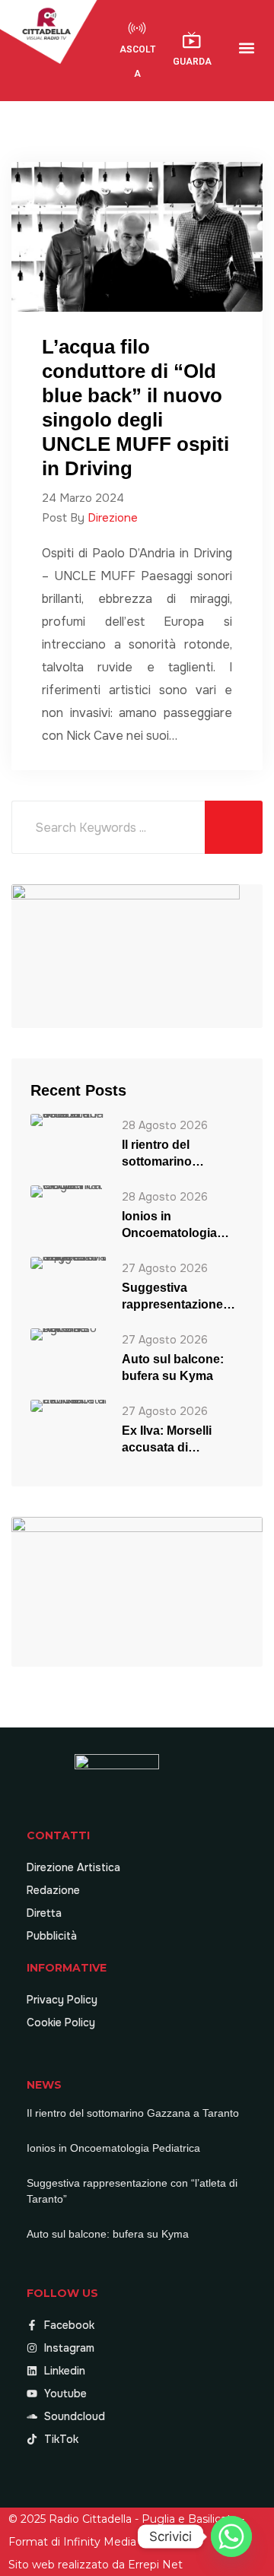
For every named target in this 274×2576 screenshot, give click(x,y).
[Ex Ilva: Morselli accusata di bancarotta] (68, 1405)
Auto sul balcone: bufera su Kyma (173, 1367)
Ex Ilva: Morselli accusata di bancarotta (167, 1440)
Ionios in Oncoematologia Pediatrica (169, 1226)
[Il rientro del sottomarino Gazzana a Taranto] (68, 1120)
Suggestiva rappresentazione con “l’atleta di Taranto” (172, 1297)
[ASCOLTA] (137, 28)
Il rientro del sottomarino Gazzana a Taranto (175, 1154)
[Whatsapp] (231, 2536)
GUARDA (192, 62)
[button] (247, 48)
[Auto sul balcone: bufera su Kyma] (68, 1334)
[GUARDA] (192, 40)
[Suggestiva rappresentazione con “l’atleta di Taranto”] (68, 1263)
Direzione (113, 518)
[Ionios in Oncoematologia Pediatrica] (68, 1191)
